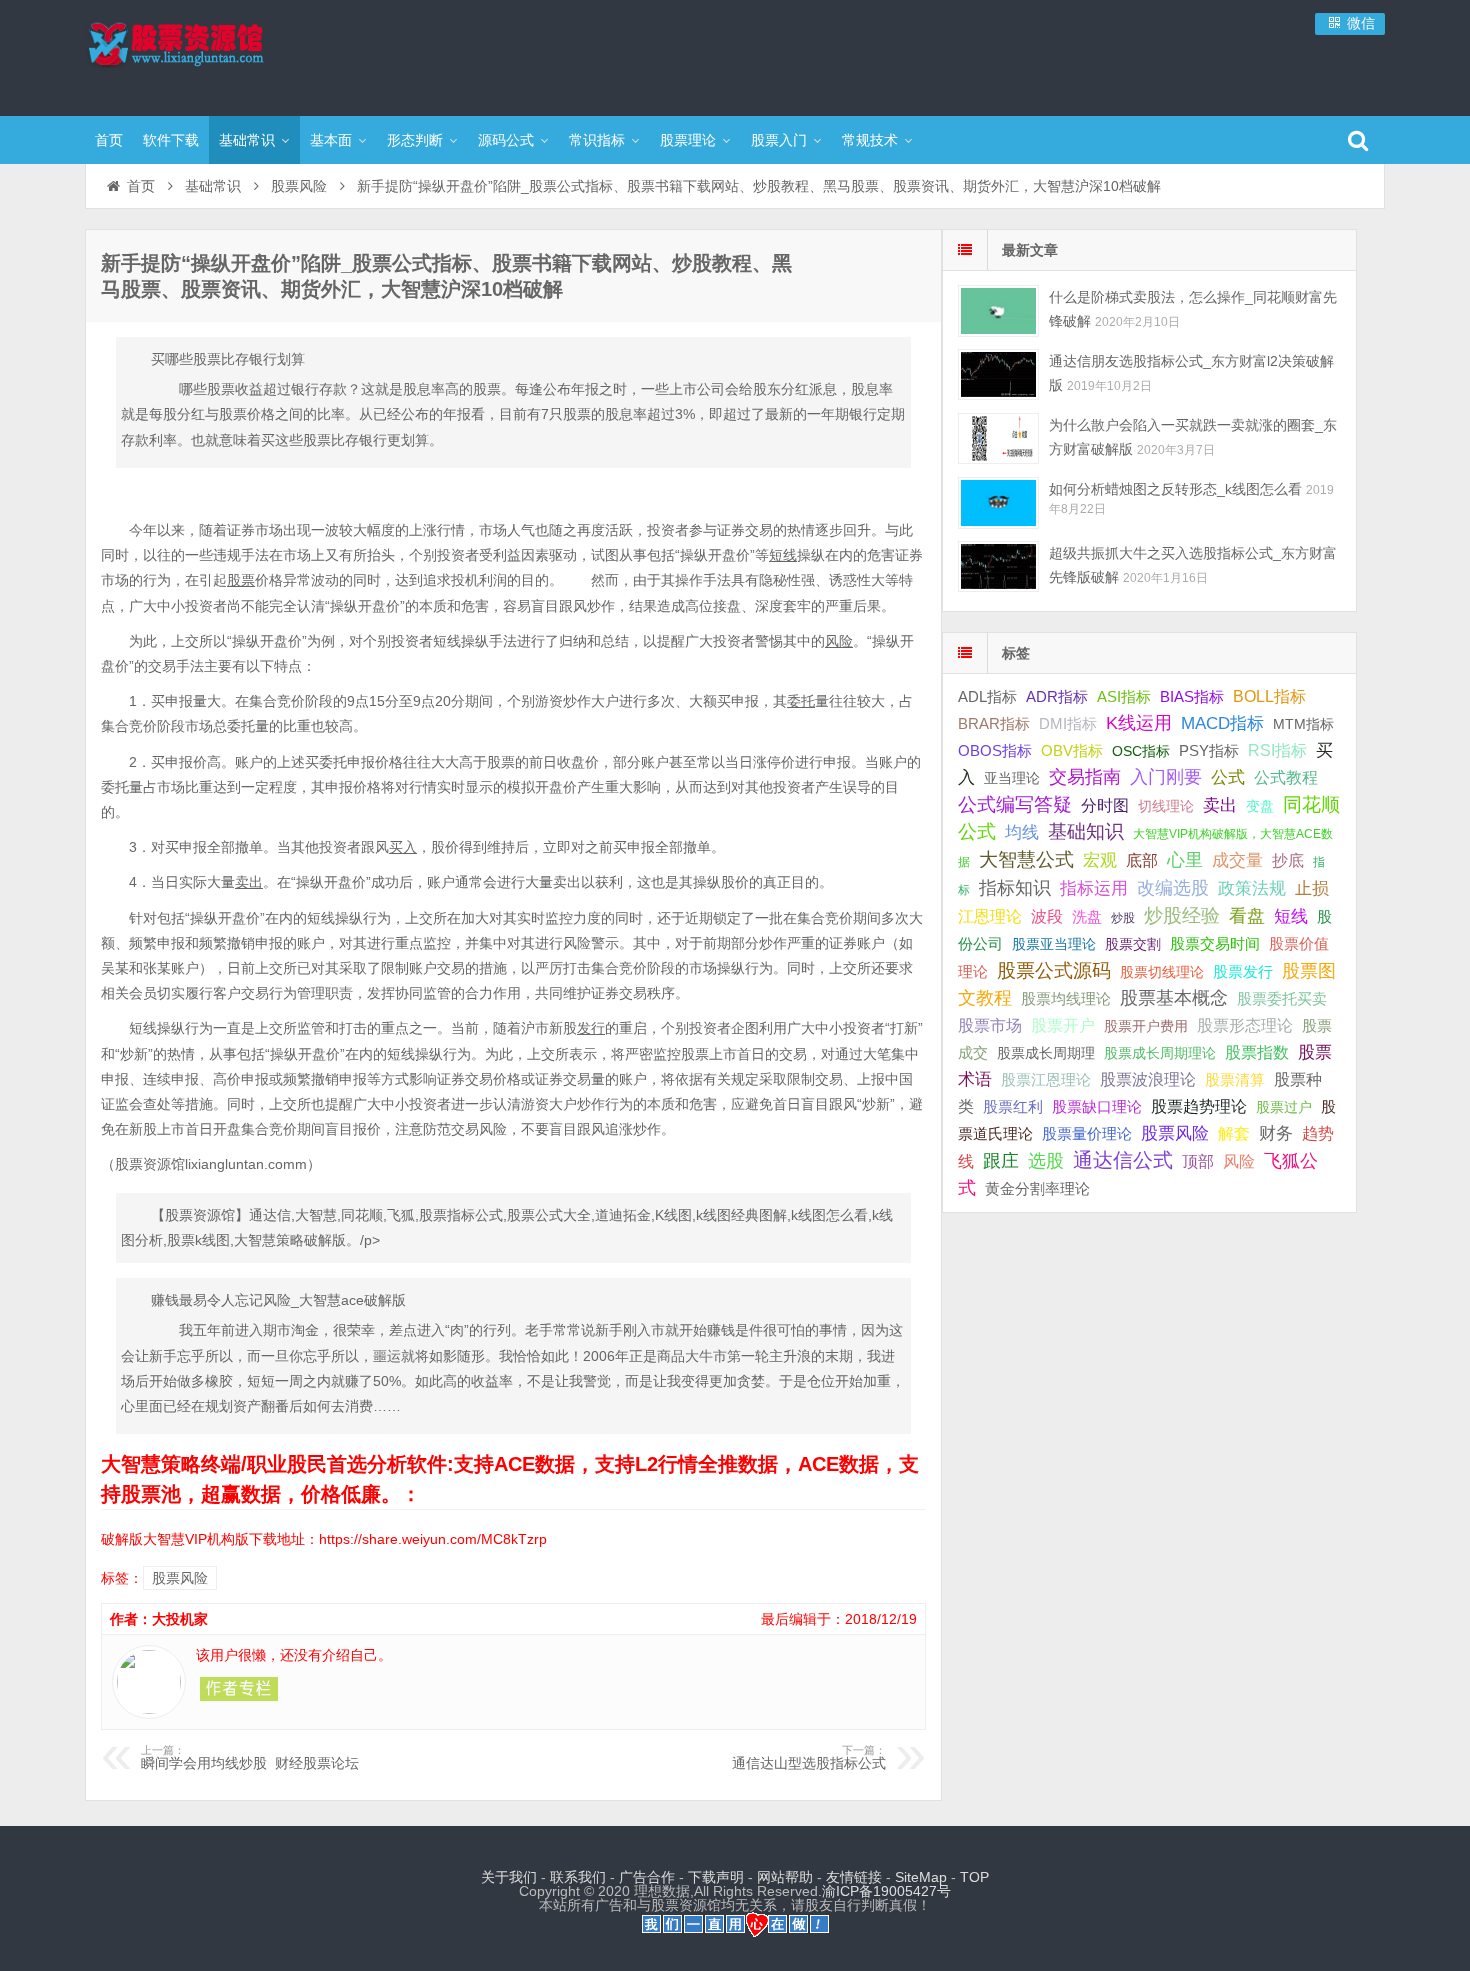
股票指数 (1257, 1052)
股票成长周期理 (1046, 1053)
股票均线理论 (1066, 998)
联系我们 (578, 1877)
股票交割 (1133, 944)
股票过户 (1284, 1107)
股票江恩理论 (1046, 1079)
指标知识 (1015, 888)
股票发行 (1243, 971)
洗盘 (1087, 916)
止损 (1312, 888)
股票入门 (779, 140)
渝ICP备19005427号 (886, 1891)
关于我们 (509, 1877)
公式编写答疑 (1015, 804)
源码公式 (506, 140)
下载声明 (716, 1877)
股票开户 (1063, 1025)
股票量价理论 (1087, 1134)
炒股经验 (1182, 915)
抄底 (1288, 860)
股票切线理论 (1162, 972)
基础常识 (247, 140)
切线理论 (1166, 806)
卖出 (1220, 805)
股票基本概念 (1174, 998)
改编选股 (1173, 888)
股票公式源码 (1054, 970)
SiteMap (921, 1877)
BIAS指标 (1192, 696)
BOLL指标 (1269, 696)
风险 (1239, 1161)
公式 (1228, 777)
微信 (1359, 23)
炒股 (1123, 918)
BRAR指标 (994, 724)
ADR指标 (1057, 696)
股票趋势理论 (1199, 1106)
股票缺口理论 (1097, 1107)
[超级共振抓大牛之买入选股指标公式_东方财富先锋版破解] (998, 566)
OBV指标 (1072, 750)
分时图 (1105, 805)
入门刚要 (1166, 777)
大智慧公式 (1026, 859)
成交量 (1237, 860)
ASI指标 (1124, 697)
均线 (1022, 832)
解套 (1234, 1133)
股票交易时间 (1215, 944)
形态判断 (415, 140)
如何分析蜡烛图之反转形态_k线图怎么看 (1175, 489)
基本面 (331, 140)
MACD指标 (1222, 723)
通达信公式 (1123, 1160)
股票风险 (299, 186)
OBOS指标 (995, 751)
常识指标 (597, 140)
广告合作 (647, 1877)
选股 (1046, 1161)
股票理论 (688, 140)
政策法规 (1252, 888)
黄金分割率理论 (1037, 1189)
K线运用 (1139, 723)
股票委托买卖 (1282, 998)
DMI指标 (1068, 723)
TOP (974, 1877)
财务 (1276, 1133)
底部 (1142, 860)
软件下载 (171, 140)
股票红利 (1013, 1106)
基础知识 (1086, 831)
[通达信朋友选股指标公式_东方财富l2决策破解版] (998, 374)
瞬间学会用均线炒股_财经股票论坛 (250, 1758)
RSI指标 (1277, 750)
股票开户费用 (1146, 1026)
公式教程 (1286, 777)
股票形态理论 (1245, 1025)
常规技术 (870, 140)
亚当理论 (1012, 778)
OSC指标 (1141, 751)
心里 (1185, 860)
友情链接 (854, 1877)
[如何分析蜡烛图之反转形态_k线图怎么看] (998, 502)
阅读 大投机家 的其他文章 (239, 1689)
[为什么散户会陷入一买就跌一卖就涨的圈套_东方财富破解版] (998, 438)
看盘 (1247, 916)
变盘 (1260, 806)
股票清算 (1235, 1080)
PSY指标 (1209, 750)
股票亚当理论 (1054, 944)
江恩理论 (990, 916)
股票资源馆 (215, 55)
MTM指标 (1303, 724)
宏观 (1100, 860)
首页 (109, 140)
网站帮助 (785, 1877)
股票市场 (990, 1025)
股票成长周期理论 (1160, 1053)
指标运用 (1094, 888)
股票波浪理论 (1148, 1079)
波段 (1047, 916)
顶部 (1198, 1161)
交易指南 (1085, 777)
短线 (1291, 916)
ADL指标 (987, 697)
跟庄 (1001, 1161)
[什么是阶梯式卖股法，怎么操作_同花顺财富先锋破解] (998, 310)
